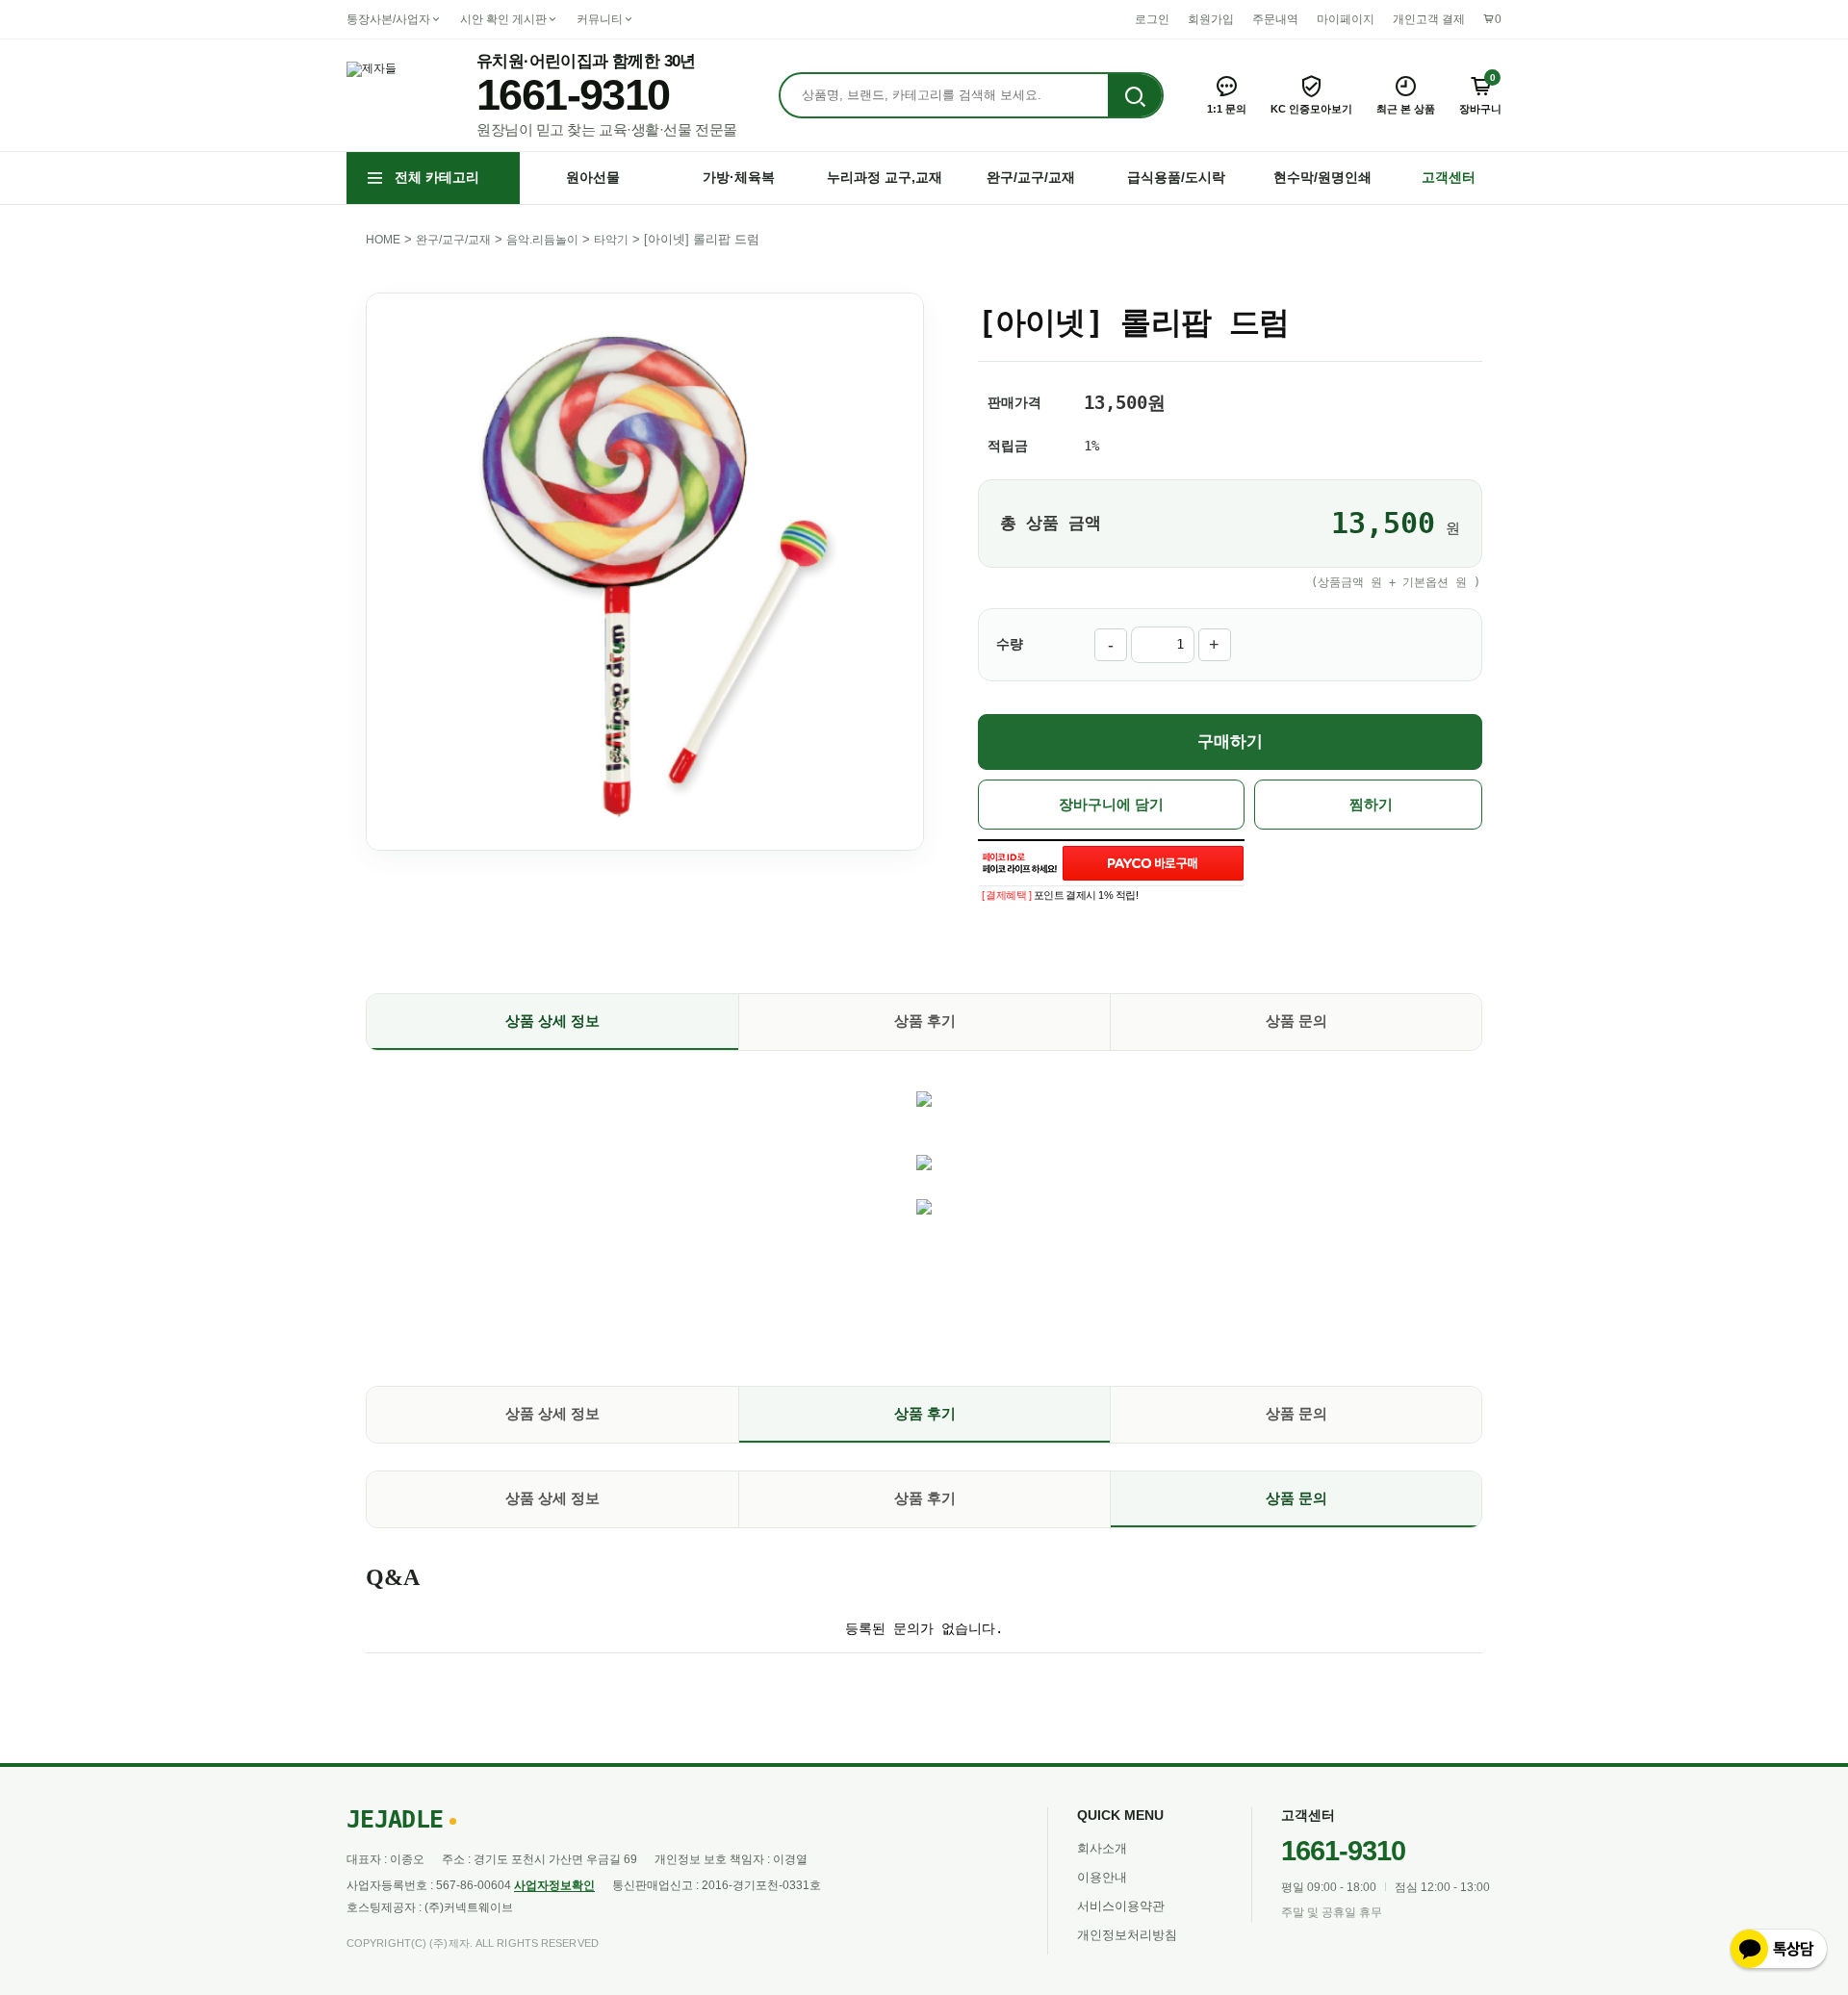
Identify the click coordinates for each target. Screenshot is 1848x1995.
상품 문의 (1296, 1021)
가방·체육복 (739, 177)
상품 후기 (925, 1021)
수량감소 (1111, 645)
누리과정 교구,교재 (885, 177)
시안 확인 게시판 (503, 19)
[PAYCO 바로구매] (1153, 863)
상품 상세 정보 (552, 1021)
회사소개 (1102, 1848)
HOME (383, 240)
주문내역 (1275, 19)
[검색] (1135, 96)
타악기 (611, 240)
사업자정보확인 (554, 1885)
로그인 (1152, 19)
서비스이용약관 (1121, 1906)
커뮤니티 (600, 19)
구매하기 (1230, 742)
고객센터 (1449, 177)
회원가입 (1211, 19)
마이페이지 (1346, 19)
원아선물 (593, 177)
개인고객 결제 (1429, 19)
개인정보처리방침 (1127, 1935)
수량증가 (1215, 645)
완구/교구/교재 (1031, 177)
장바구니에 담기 (1111, 805)
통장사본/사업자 (388, 19)
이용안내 (1102, 1877)
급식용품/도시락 (1176, 177)
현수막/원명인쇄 (1322, 177)
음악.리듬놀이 (542, 240)
